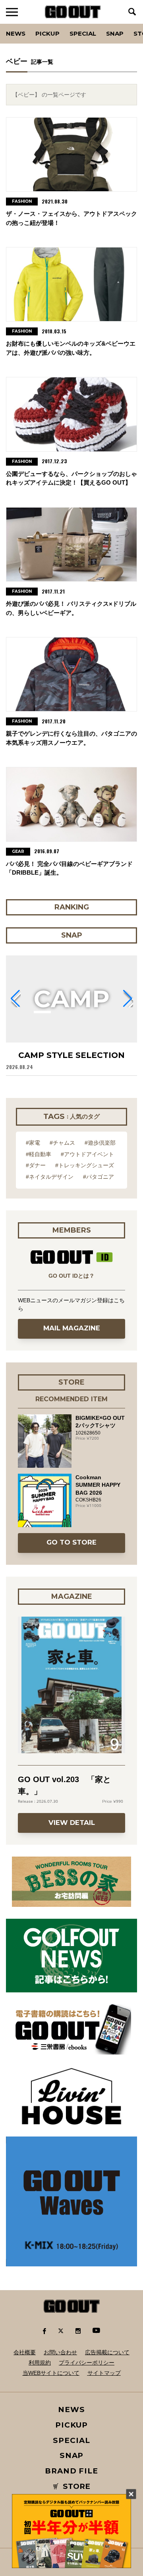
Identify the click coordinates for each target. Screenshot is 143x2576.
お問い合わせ (60, 2352)
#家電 (33, 1143)
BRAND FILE (71, 2471)
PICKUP (47, 33)
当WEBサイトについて (51, 2373)
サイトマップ (104, 2373)
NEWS (71, 2410)
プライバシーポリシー (87, 2363)
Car (101, 24)
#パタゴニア (99, 1177)
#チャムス (62, 1143)
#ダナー (36, 1165)
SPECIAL (83, 33)
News (16, 33)
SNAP (115, 33)
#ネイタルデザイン (50, 1177)
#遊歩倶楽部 (100, 1143)
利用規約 (40, 2363)
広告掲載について (107, 2352)
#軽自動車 (39, 1154)
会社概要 (25, 2352)
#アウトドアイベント (87, 1154)
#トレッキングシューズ (85, 1165)
